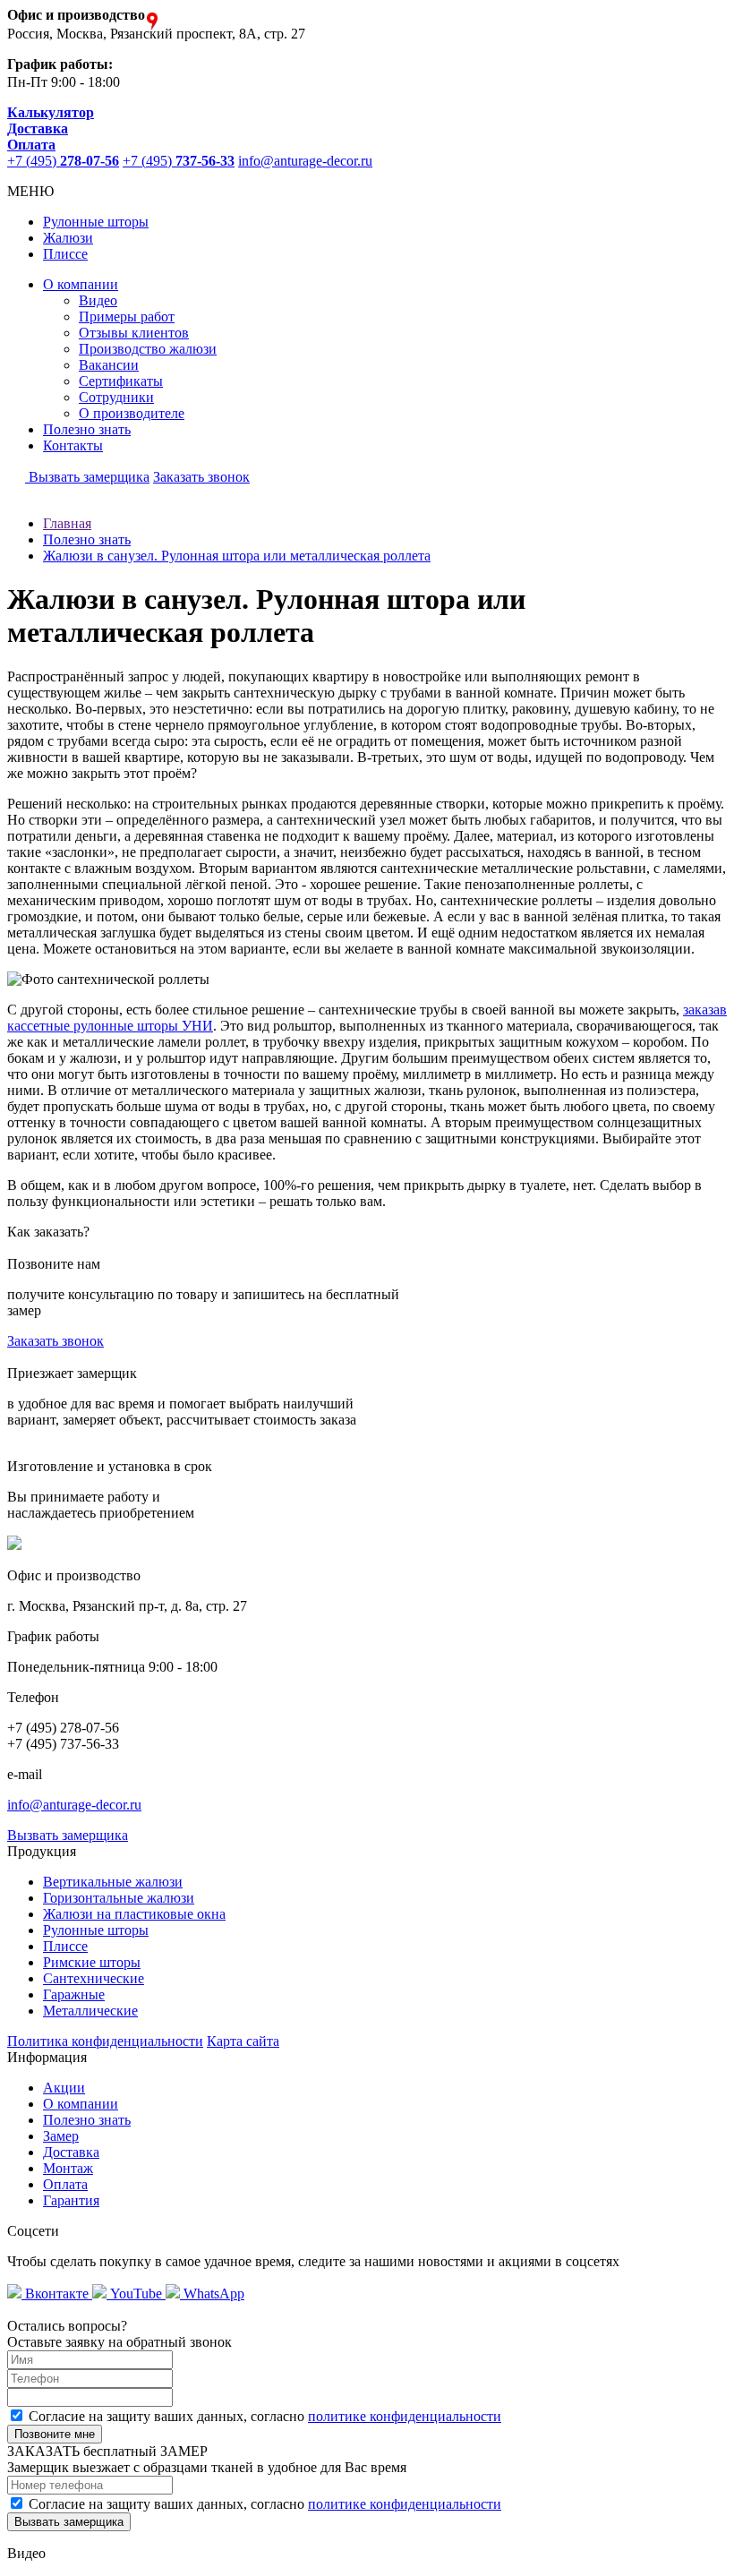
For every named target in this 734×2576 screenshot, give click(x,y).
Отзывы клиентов (134, 333)
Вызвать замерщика (87, 477)
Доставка (71, 2152)
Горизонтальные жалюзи (119, 1898)
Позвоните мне (55, 2434)
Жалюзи (68, 238)
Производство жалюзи (148, 349)
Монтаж (68, 2168)
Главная (67, 523)
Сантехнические (94, 1978)
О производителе (132, 413)
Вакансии (109, 365)
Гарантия (71, 2200)
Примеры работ (127, 317)
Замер (61, 2136)
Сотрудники (116, 397)
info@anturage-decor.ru (305, 161)
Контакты (73, 445)
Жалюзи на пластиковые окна (134, 1914)
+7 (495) (63, 161)
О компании (81, 284)
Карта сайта (243, 2041)
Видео (98, 300)
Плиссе (65, 254)
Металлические (90, 2011)
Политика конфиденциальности (105, 2041)
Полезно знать (87, 429)
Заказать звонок (201, 477)
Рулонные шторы (96, 222)
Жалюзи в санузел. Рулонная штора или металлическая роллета (237, 556)
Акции (64, 2088)
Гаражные (74, 1994)
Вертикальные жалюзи (113, 1882)
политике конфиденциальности (405, 2416)
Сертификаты (121, 381)
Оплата (65, 2184)
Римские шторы (92, 1962)
